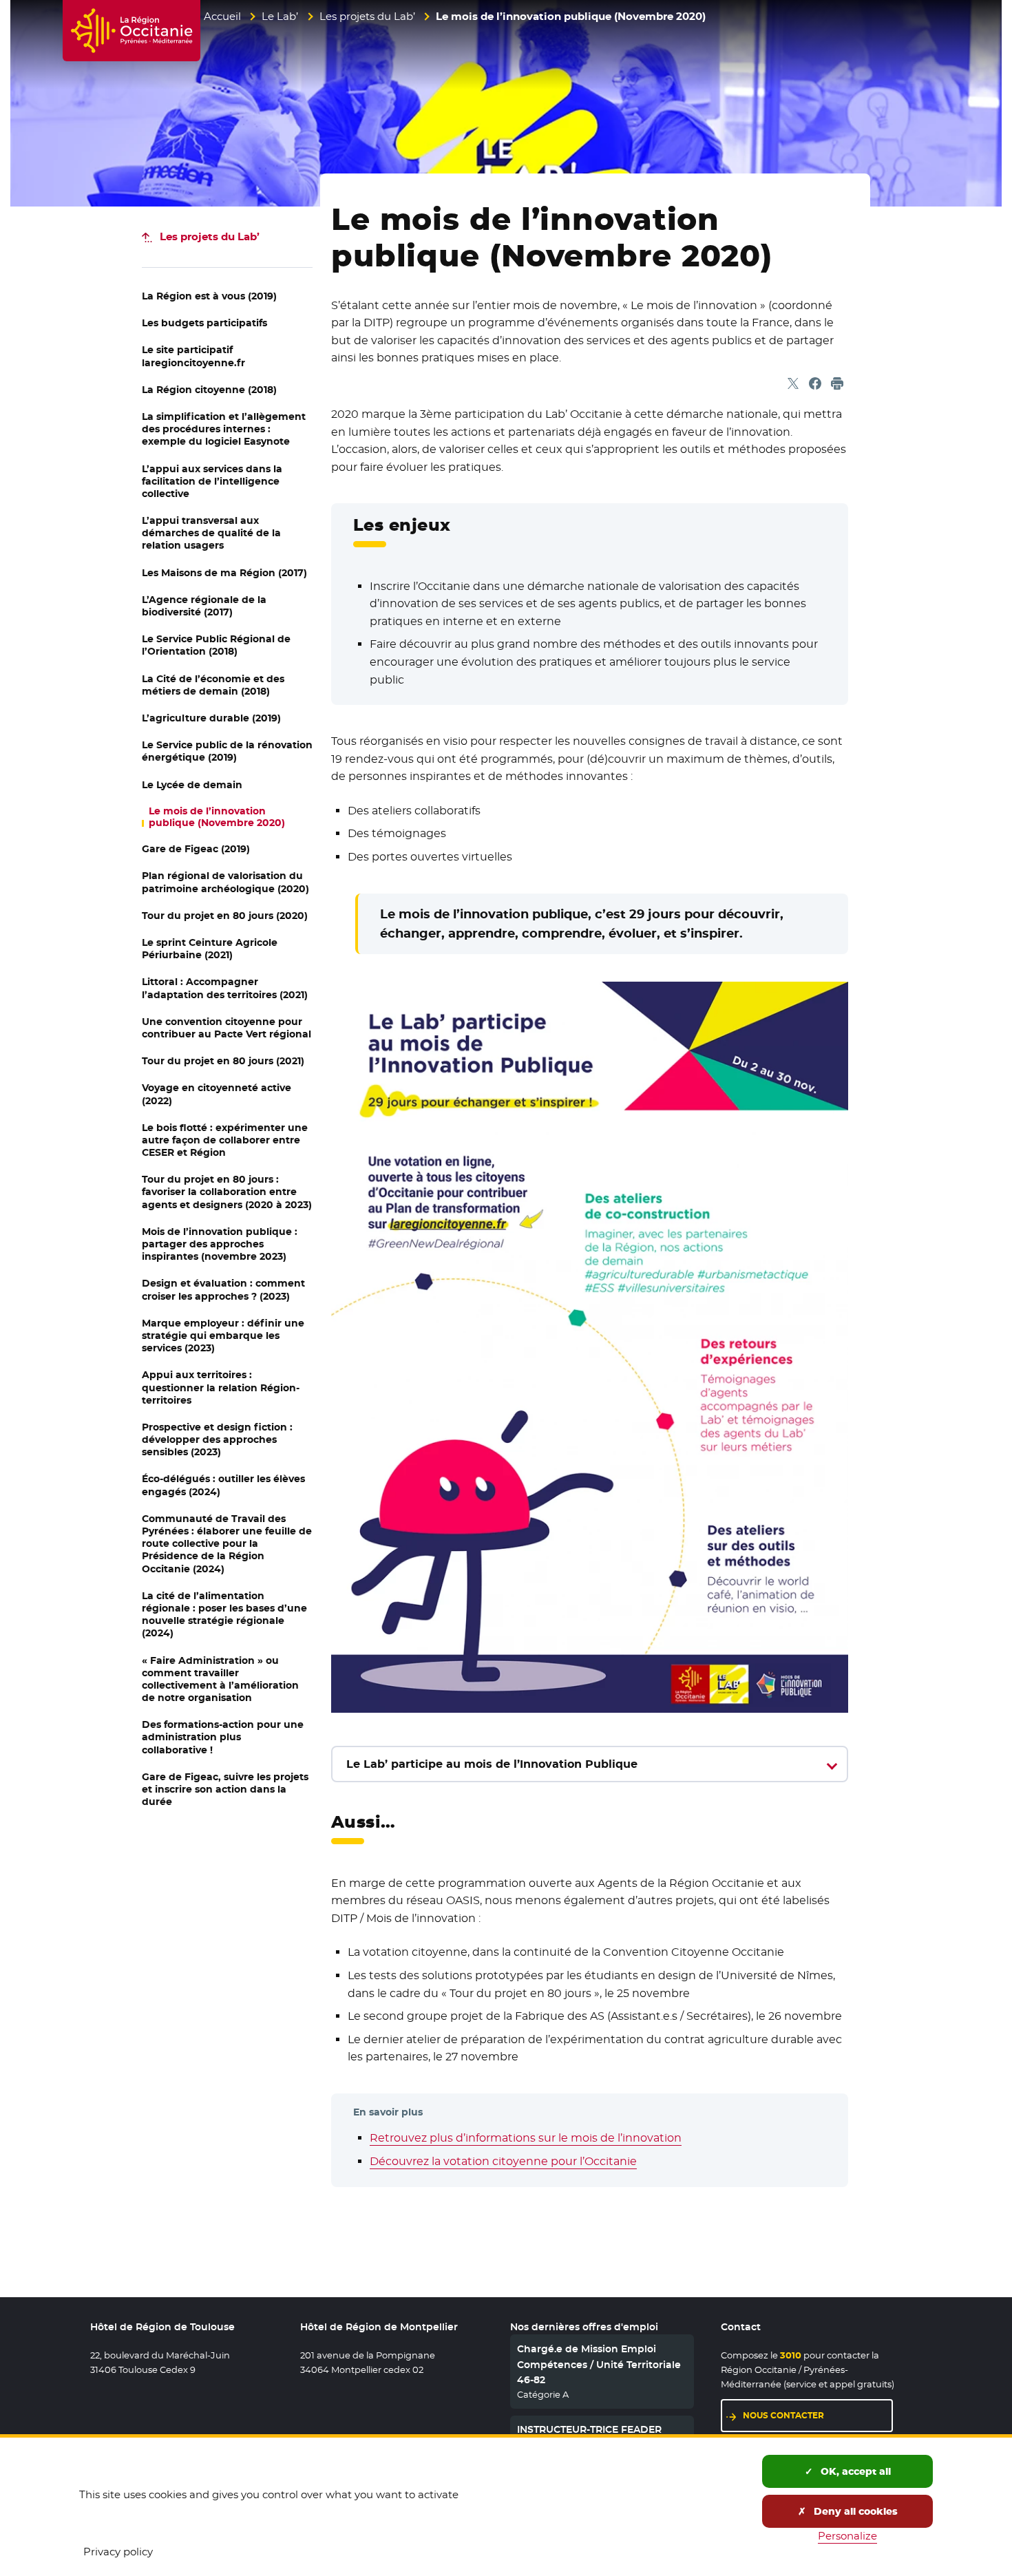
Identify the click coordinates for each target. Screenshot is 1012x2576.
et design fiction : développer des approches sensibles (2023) (217, 1439)
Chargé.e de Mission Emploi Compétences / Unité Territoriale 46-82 (599, 2364)
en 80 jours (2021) (223, 1061)
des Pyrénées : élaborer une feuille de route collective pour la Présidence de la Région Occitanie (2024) (227, 1544)
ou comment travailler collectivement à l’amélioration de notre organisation (220, 1679)
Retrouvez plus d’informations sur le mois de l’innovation (526, 2138)
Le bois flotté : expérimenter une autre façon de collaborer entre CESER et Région (225, 1140)
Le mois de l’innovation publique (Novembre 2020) (217, 817)
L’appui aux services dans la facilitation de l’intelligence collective (212, 481)
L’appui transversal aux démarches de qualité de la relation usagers (211, 533)
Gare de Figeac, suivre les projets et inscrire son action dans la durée (225, 1789)
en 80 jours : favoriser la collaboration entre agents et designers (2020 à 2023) (227, 1192)
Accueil (222, 16)
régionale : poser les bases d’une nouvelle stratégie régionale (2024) (224, 1615)
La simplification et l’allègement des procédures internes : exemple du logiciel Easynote (224, 429)
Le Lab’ (280, 16)
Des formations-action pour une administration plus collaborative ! (223, 1737)
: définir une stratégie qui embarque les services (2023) (223, 1335)
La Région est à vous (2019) (209, 296)
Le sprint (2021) (210, 949)
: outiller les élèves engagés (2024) (223, 1485)
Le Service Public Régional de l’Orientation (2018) (216, 645)
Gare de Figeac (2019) (196, 849)
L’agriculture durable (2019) (211, 718)
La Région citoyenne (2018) (209, 390)
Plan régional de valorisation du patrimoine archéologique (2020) (225, 882)
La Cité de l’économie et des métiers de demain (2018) (213, 685)
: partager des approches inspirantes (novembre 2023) (220, 1244)
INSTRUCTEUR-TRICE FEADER (589, 2429)
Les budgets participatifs (204, 323)
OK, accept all (854, 2471)
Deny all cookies (854, 2511)
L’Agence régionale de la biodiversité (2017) (204, 606)
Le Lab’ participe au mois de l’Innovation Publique (492, 1764)
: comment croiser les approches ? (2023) (223, 1289)
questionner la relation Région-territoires (221, 1387)
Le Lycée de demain (192, 785)
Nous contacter (818, 2415)
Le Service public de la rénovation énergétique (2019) (227, 751)
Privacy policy (118, 2552)
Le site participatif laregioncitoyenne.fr (193, 356)
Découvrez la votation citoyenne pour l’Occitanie (503, 2161)
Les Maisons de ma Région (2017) (224, 573)
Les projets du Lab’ (367, 16)
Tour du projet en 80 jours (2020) (225, 916)
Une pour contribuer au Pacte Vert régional (226, 1028)
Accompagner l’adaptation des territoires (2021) (225, 988)
